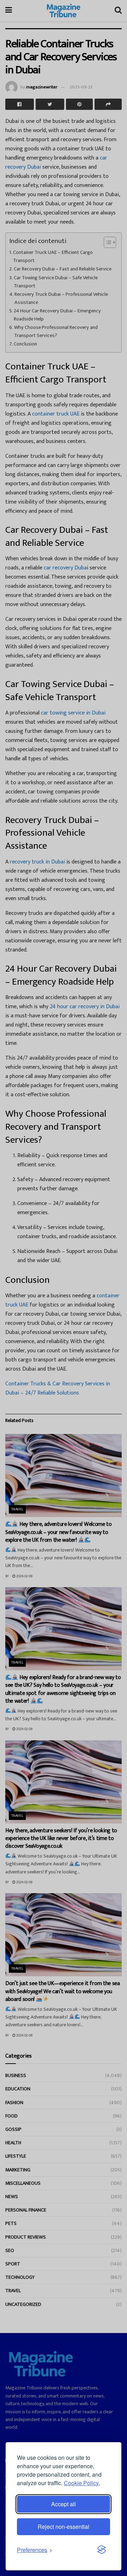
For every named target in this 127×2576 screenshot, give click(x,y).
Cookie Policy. (82, 2483)
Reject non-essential (64, 2527)
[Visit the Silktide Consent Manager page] (102, 2550)
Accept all (64, 2504)
